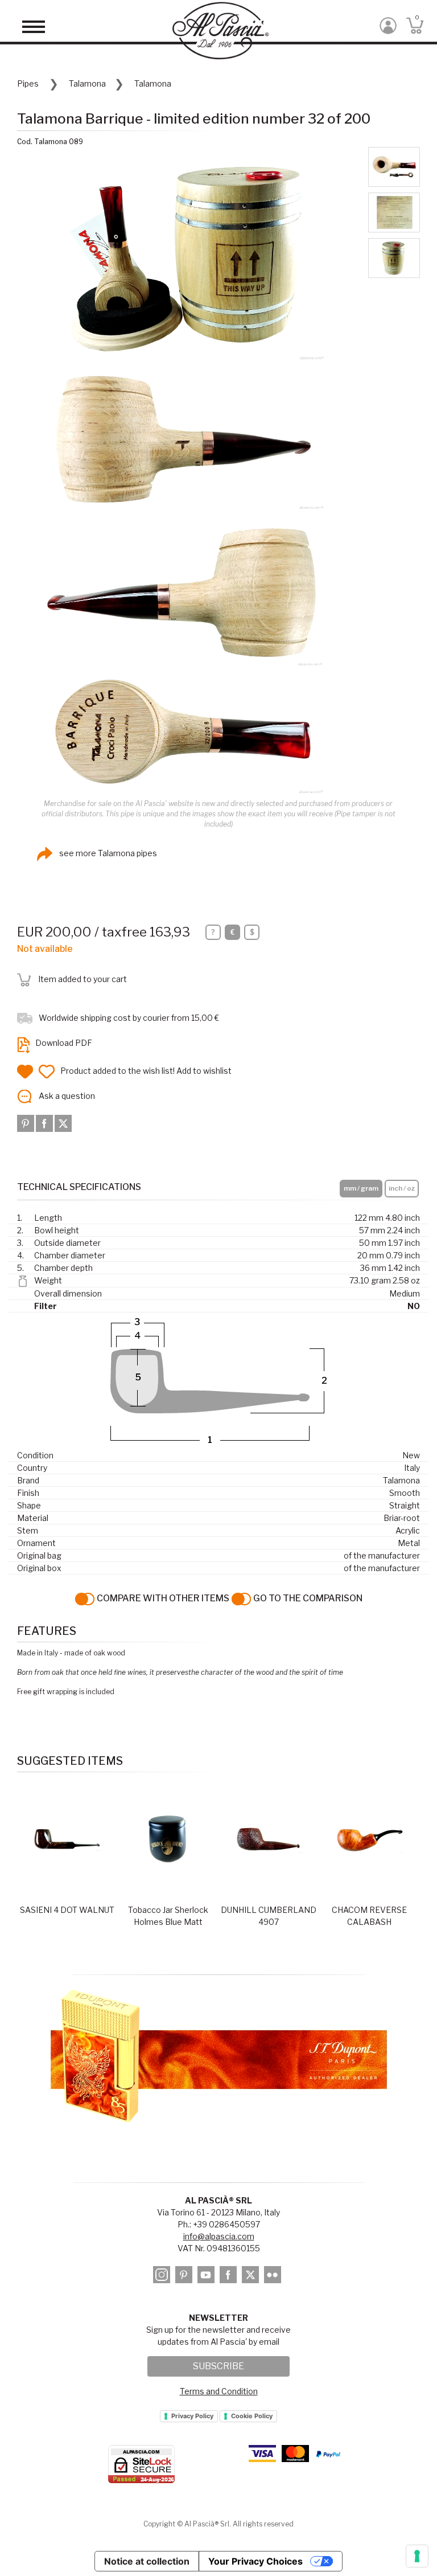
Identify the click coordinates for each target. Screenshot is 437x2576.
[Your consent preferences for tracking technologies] (417, 2556)
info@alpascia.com (219, 2236)
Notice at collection (147, 2561)
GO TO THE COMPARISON (307, 1598)
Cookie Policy (252, 2416)
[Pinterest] (26, 1122)
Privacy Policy (192, 2416)
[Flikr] (274, 2277)
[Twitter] (63, 1122)
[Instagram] (163, 2277)
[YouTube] (208, 2277)
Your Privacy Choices (255, 2561)
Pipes (28, 83)
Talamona (87, 83)
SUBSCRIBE (218, 2366)
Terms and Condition (219, 2391)
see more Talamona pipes (107, 853)
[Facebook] (45, 1122)
